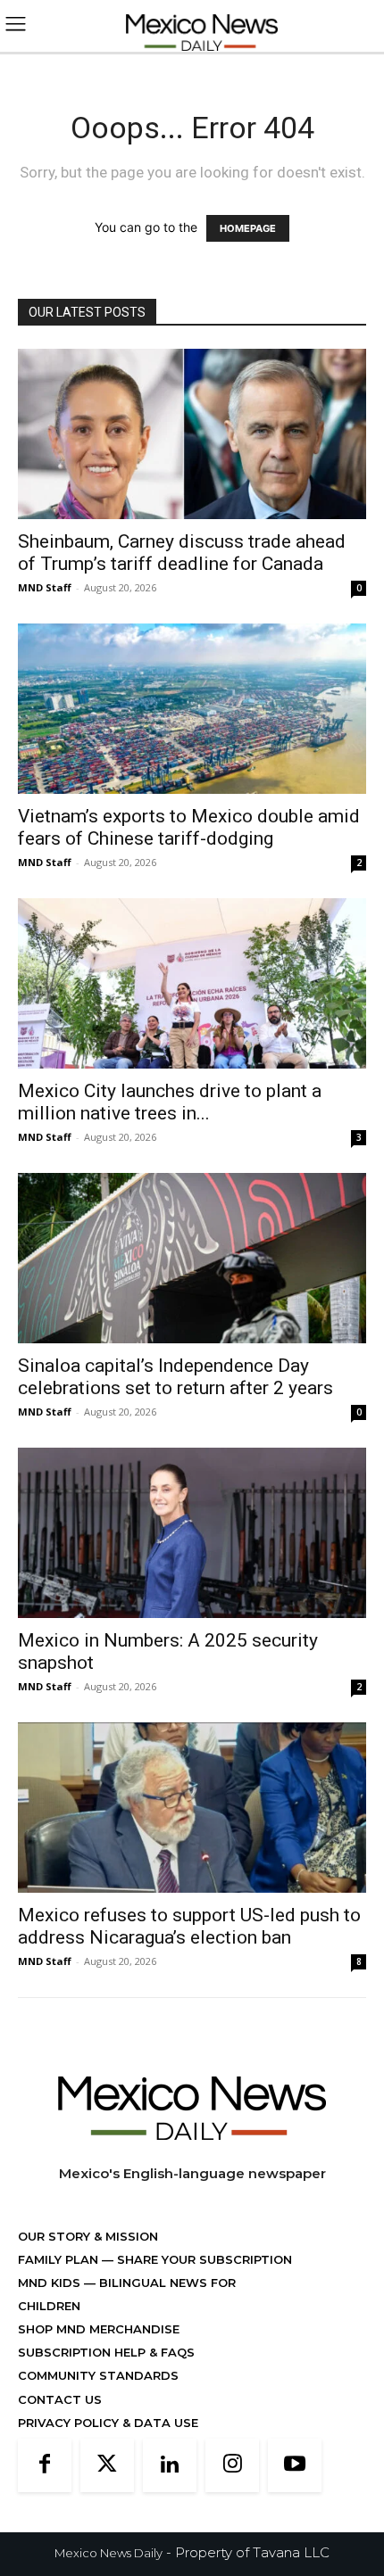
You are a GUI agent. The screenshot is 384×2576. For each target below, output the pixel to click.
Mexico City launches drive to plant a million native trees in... (170, 1102)
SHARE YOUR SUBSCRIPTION (203, 2259)
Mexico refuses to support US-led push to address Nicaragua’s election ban (189, 1926)
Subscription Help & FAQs (106, 2352)
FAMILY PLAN (60, 2259)
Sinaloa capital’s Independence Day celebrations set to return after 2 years (175, 1377)
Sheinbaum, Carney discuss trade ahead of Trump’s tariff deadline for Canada (182, 553)
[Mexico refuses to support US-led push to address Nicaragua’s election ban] (192, 1808)
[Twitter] (107, 2465)
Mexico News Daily (109, 2553)
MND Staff (45, 587)
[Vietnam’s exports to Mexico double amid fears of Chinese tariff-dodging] (192, 709)
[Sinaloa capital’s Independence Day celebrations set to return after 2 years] (192, 1258)
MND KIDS (51, 2283)
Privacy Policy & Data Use (108, 2423)
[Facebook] (45, 2465)
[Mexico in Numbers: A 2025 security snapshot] (192, 1533)
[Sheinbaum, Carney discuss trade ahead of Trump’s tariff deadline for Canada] (192, 434)
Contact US (60, 2399)
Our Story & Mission (88, 2236)
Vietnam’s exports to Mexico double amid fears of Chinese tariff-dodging (189, 827)
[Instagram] (232, 2465)
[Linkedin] (170, 2465)
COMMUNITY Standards (98, 2375)
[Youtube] (295, 2465)
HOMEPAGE (248, 228)
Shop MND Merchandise (99, 2329)
